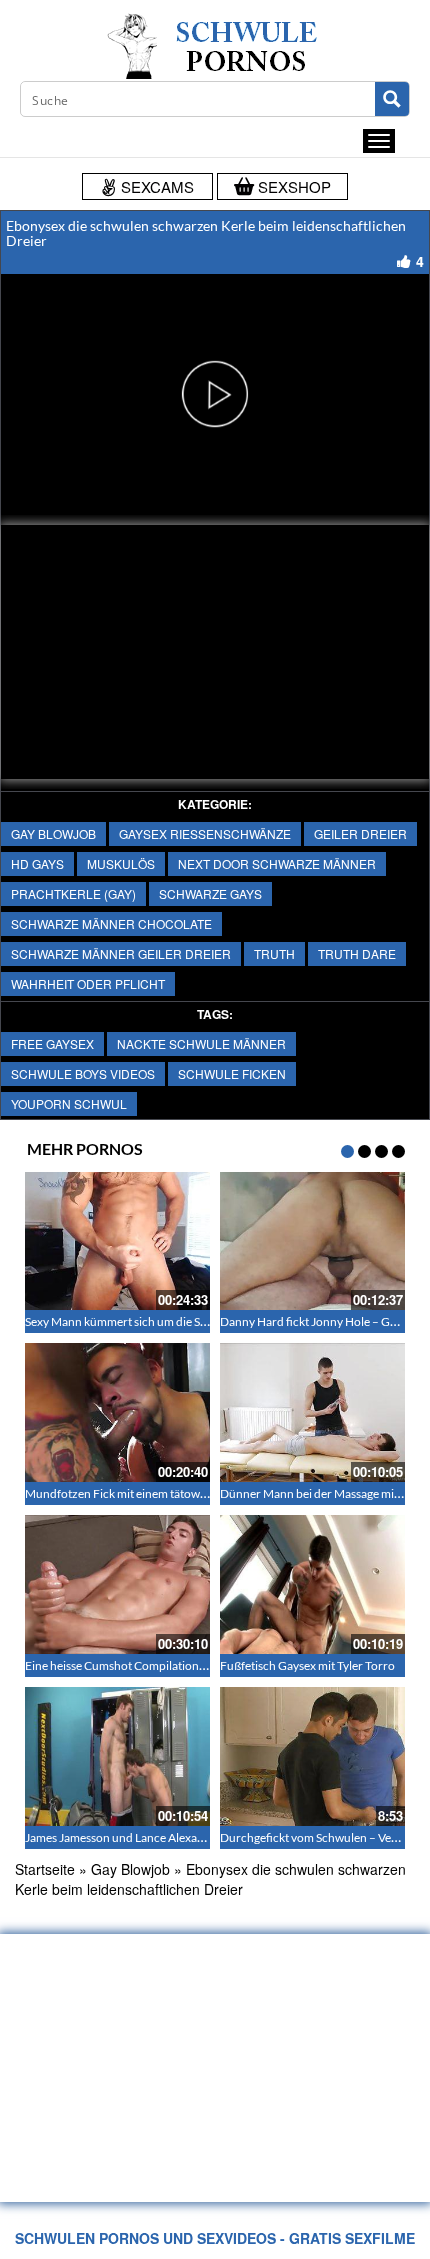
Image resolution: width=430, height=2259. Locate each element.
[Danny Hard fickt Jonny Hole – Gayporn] (312, 1241)
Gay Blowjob (53, 833)
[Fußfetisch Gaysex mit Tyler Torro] (312, 1584)
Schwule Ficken (232, 1073)
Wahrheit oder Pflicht (88, 983)
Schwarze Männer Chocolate (111, 923)
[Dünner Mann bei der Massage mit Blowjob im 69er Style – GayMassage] (312, 1412)
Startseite (45, 1869)
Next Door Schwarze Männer (277, 863)
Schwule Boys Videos (83, 1073)
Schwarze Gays (210, 893)
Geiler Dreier (360, 833)
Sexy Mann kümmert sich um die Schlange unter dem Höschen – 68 (198, 1321)
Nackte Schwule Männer (201, 1043)
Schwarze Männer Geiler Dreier (121, 953)
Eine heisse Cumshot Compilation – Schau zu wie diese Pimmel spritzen (208, 1665)
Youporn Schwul (69, 1103)
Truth (274, 953)
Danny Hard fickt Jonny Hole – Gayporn (324, 1321)
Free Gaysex (52, 1043)
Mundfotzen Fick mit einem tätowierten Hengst (147, 1493)
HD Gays (37, 863)
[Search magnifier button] (392, 99)
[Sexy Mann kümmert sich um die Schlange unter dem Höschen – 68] (117, 1241)
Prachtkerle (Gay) (73, 893)
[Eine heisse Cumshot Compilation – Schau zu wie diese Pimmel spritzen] (117, 1584)
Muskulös (121, 863)
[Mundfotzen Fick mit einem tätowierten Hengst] (117, 1412)
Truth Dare (357, 953)
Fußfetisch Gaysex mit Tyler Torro (307, 1665)
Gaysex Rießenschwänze (205, 833)
